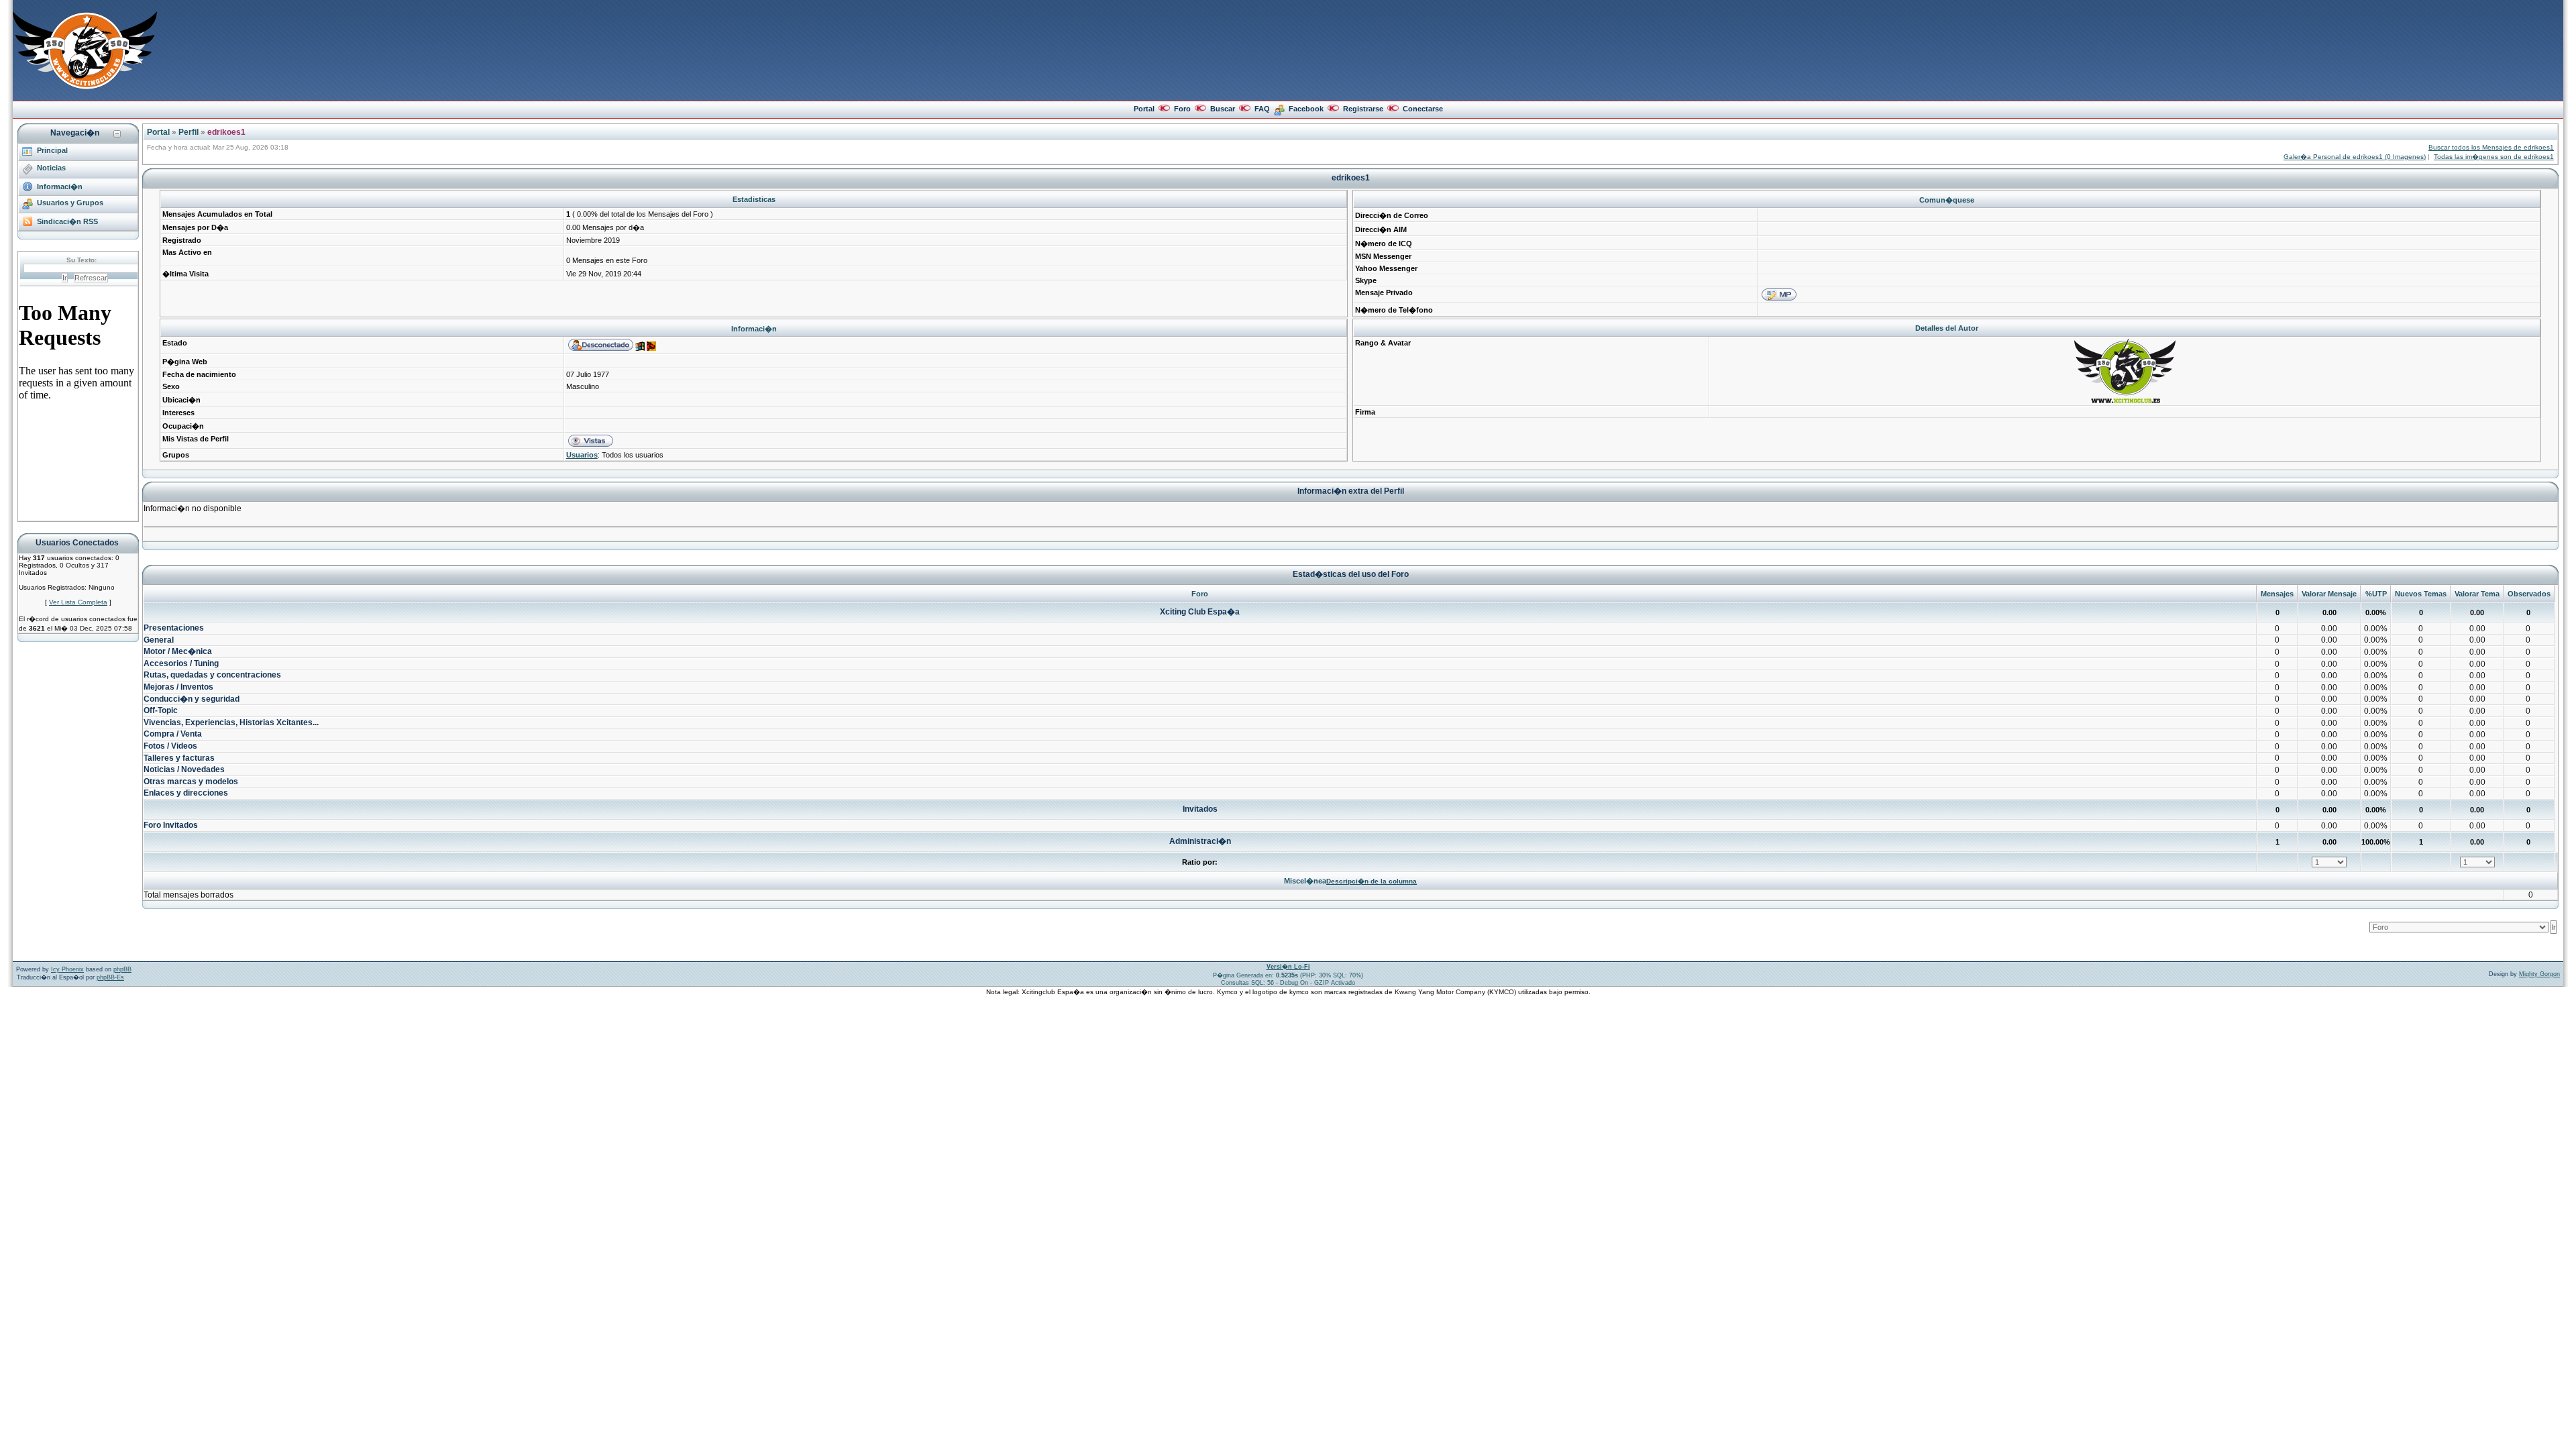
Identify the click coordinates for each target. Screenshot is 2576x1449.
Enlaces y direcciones (186, 793)
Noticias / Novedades (184, 769)
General (159, 640)
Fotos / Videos (170, 746)
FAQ (1262, 109)
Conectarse (1423, 109)
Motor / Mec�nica (178, 651)
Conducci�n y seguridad (192, 699)
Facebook (1306, 109)
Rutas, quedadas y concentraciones (212, 675)
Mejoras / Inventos (178, 687)
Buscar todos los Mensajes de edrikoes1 (2491, 147)
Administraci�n (1200, 841)
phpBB (122, 969)
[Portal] (85, 87)
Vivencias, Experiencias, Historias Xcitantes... (231, 722)
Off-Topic (161, 710)
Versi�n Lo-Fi (1288, 967)
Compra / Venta (173, 734)
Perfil (189, 132)
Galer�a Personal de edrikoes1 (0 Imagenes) (2355, 157)
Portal (1144, 109)
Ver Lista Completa (78, 602)
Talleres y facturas (179, 758)
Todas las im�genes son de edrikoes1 (2494, 157)
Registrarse (1363, 109)
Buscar (1223, 109)
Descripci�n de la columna (1372, 881)
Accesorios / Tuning (181, 663)
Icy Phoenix (67, 969)
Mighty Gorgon (2539, 974)
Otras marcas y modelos (191, 782)
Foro (1182, 109)
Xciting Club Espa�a (1200, 612)
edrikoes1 (226, 132)
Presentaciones (174, 628)
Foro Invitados (171, 825)
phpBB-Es (110, 977)
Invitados (1200, 809)
